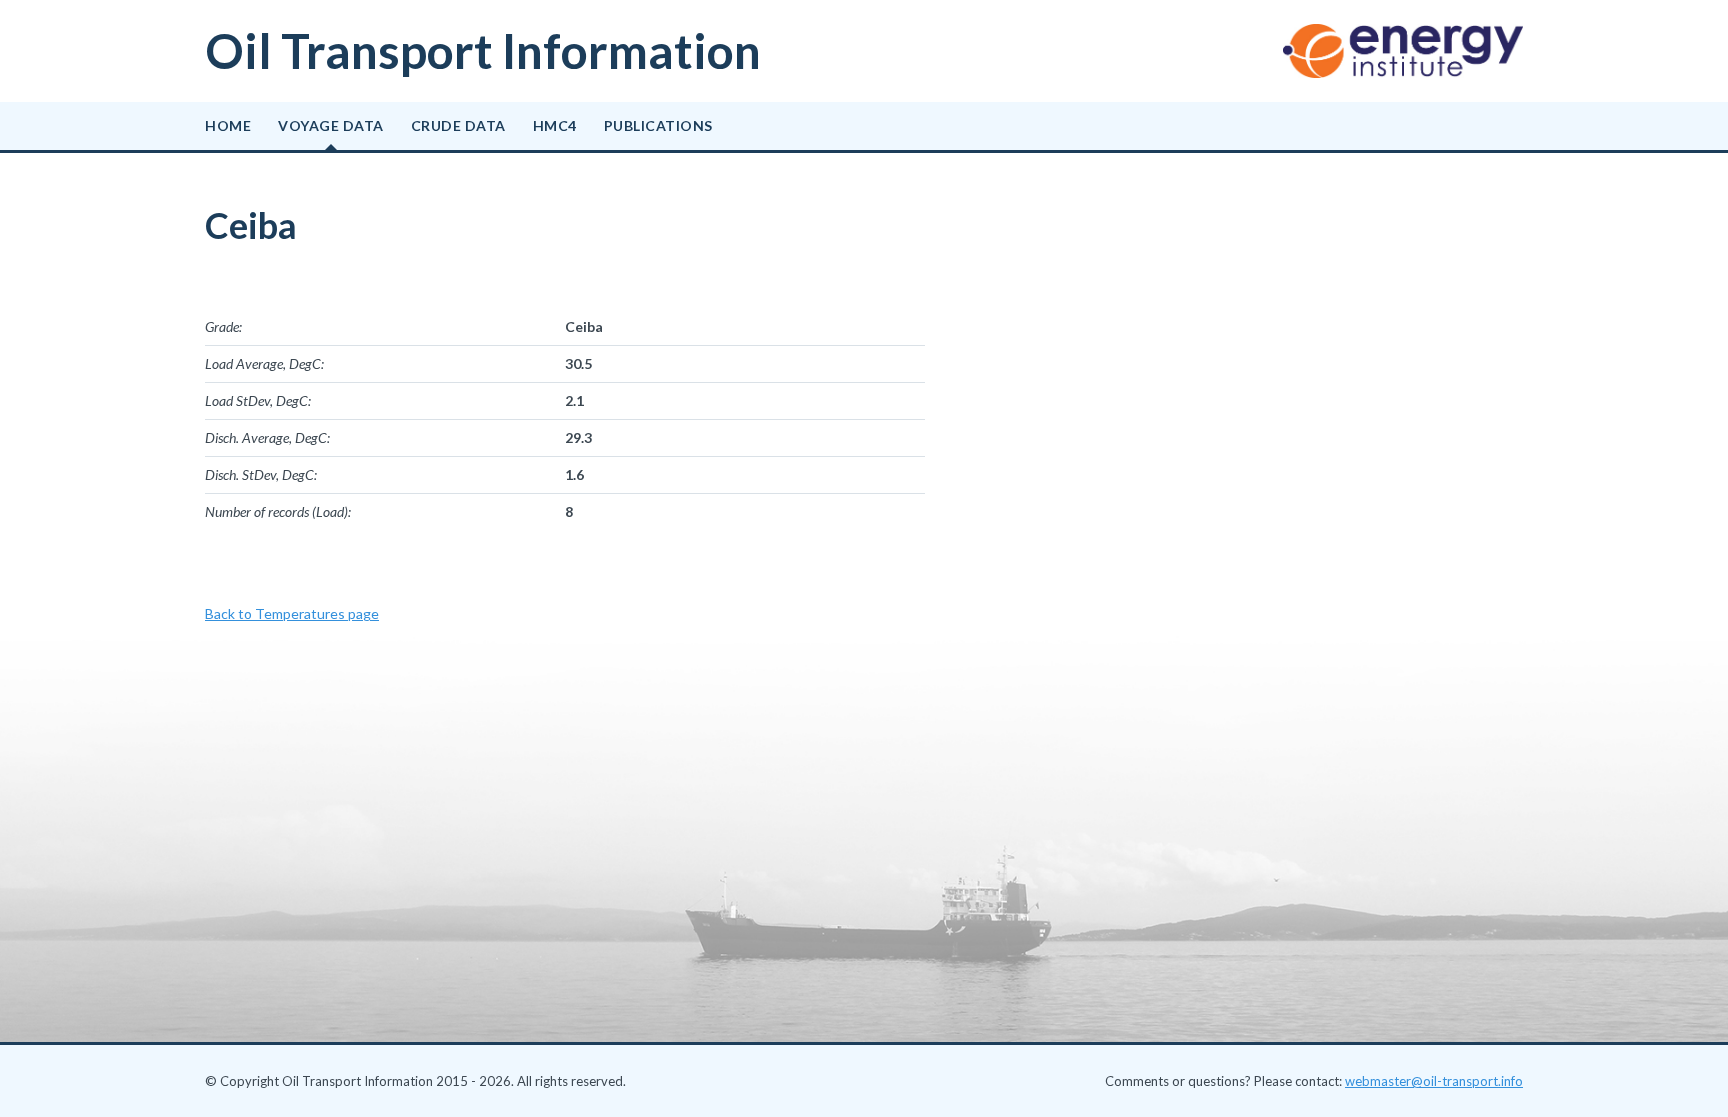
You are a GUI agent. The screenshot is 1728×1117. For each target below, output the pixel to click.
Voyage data (331, 125)
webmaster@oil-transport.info (1434, 1081)
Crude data (458, 125)
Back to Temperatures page (292, 613)
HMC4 (555, 125)
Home (228, 125)
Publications (658, 125)
